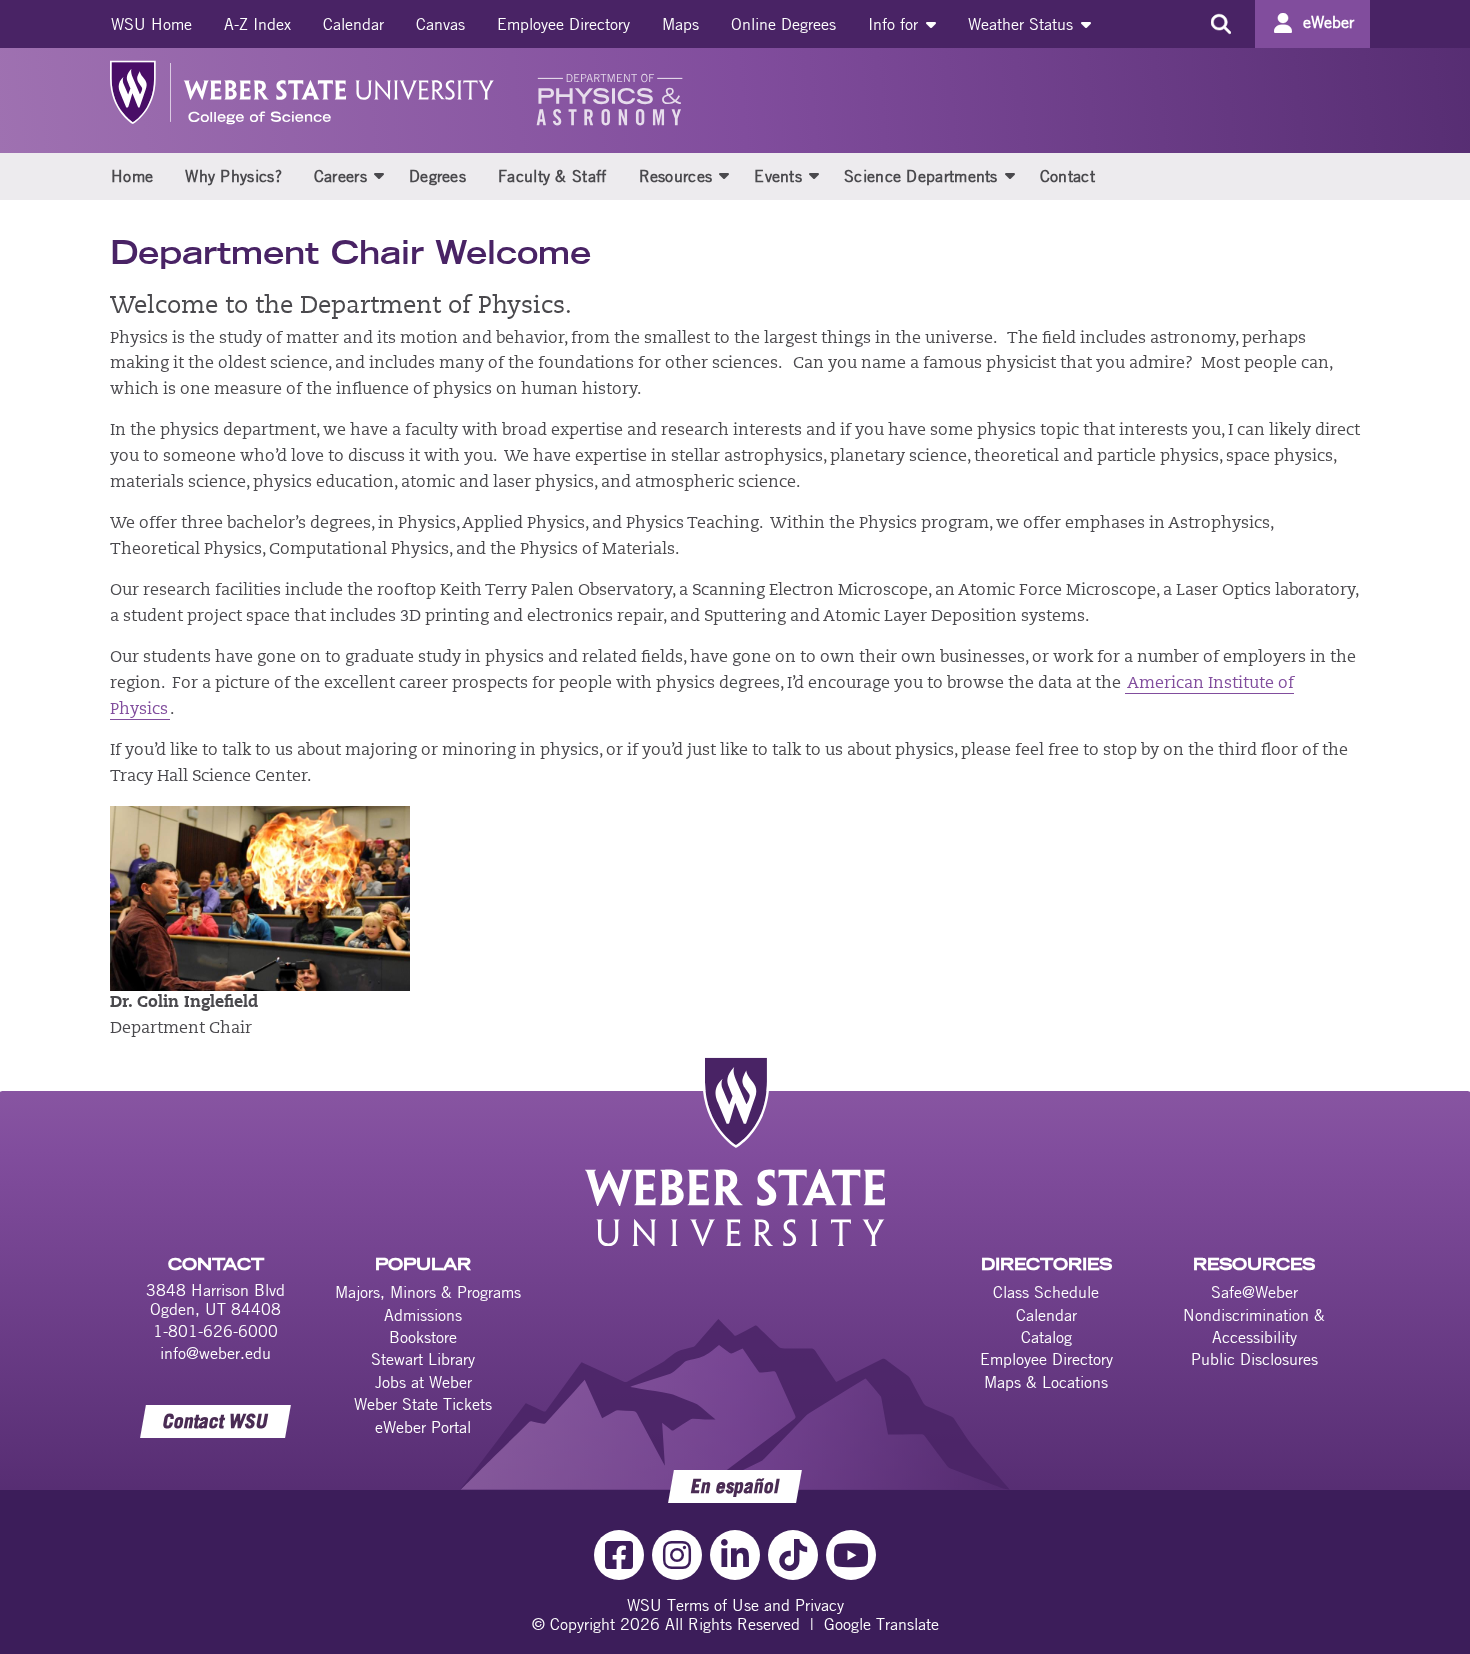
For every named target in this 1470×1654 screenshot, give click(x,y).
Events (778, 176)
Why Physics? (233, 176)
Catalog (1046, 1337)
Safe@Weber (1254, 1292)
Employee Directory (563, 24)
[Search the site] (1220, 24)
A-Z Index (257, 24)
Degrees (437, 176)
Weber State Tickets (423, 1404)
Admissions (423, 1315)
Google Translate (881, 1624)
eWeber (1328, 22)
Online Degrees (783, 24)
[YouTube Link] (851, 1555)
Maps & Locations (1046, 1382)
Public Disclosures (1254, 1359)
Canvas (440, 24)
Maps (680, 24)
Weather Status (1023, 24)
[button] (379, 175)
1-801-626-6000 (215, 1331)
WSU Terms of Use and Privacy (735, 1605)
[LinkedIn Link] (735, 1555)
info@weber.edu (215, 1353)
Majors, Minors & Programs (428, 1292)
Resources (676, 176)
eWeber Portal (423, 1427)
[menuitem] (151, 24)
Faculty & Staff (552, 176)
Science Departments (921, 176)
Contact (1067, 176)
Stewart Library (423, 1359)
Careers (340, 176)
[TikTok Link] (793, 1555)
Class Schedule (1046, 1292)
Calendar (353, 24)
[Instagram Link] (677, 1555)
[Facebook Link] (619, 1555)
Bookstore (423, 1337)
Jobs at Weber (423, 1382)
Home (132, 176)
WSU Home (151, 24)
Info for (895, 24)
